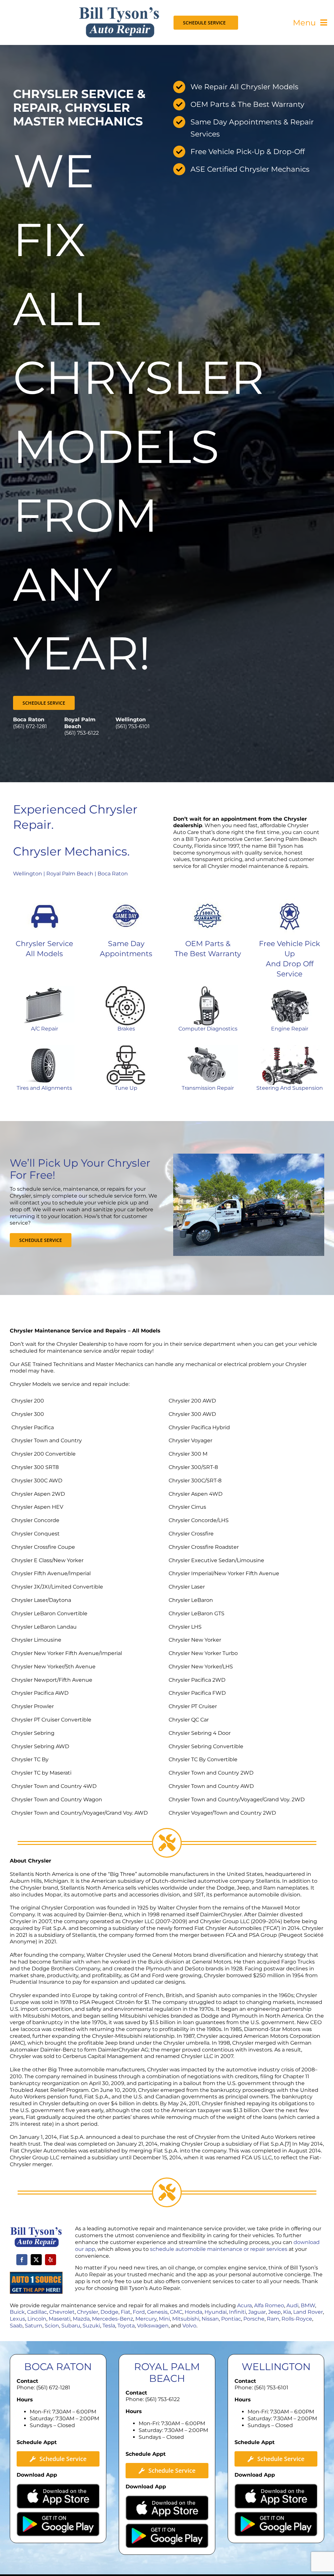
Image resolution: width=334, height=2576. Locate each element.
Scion (52, 2326)
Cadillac (37, 2312)
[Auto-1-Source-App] (36, 2274)
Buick (17, 2312)
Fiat (126, 2312)
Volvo (189, 2326)
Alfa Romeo (269, 2305)
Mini (164, 2319)
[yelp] (51, 2260)
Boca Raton (113, 874)
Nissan (210, 2319)
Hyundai (216, 2312)
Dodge (109, 2312)
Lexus (17, 2319)
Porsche (254, 2319)
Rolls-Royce (297, 2319)
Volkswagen (153, 2326)
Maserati (60, 2319)
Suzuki (91, 2326)
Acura (244, 2305)
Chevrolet (62, 2312)
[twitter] (36, 2260)
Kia (287, 2312)
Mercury (146, 2319)
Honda (193, 2312)
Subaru (71, 2326)
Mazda (81, 2319)
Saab (16, 2326)
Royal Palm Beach (70, 874)
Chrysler (88, 2312)
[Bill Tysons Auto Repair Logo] (36, 2229)
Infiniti (237, 2312)
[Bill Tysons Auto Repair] (119, 9)
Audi (292, 2305)
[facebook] (22, 2260)
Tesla (109, 2326)
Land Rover (308, 2312)
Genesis (157, 2312)
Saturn (34, 2326)
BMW (308, 2305)
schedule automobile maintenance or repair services (219, 2249)
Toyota (126, 2326)
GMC (176, 2312)
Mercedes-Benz (113, 2319)
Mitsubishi (186, 2319)
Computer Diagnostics (208, 1029)
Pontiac (231, 2319)
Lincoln (37, 2319)
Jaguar (257, 2312)
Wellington (28, 874)
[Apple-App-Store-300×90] (58, 2486)
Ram (273, 2319)
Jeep (274, 2312)
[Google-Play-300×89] (58, 2514)
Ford (139, 2312)
